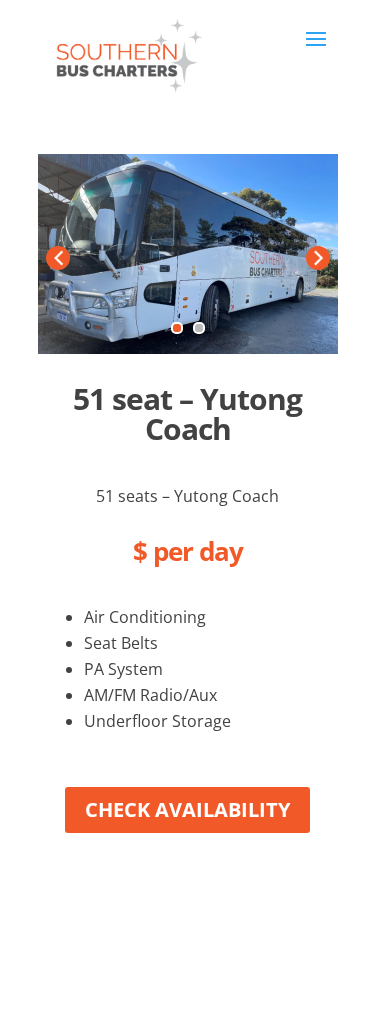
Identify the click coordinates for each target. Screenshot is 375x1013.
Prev (58, 258)
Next (318, 258)
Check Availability (187, 809)
